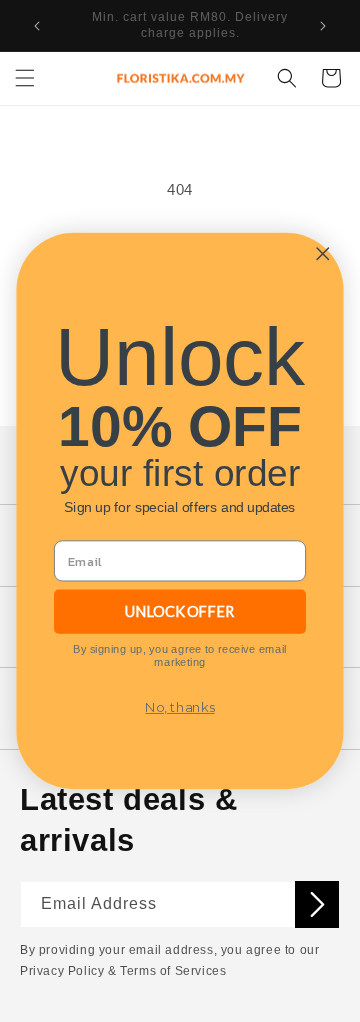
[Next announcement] (323, 26)
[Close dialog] (322, 253)
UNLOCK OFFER (180, 611)
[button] (25, 78)
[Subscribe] (317, 904)
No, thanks (180, 708)
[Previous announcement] (37, 26)
